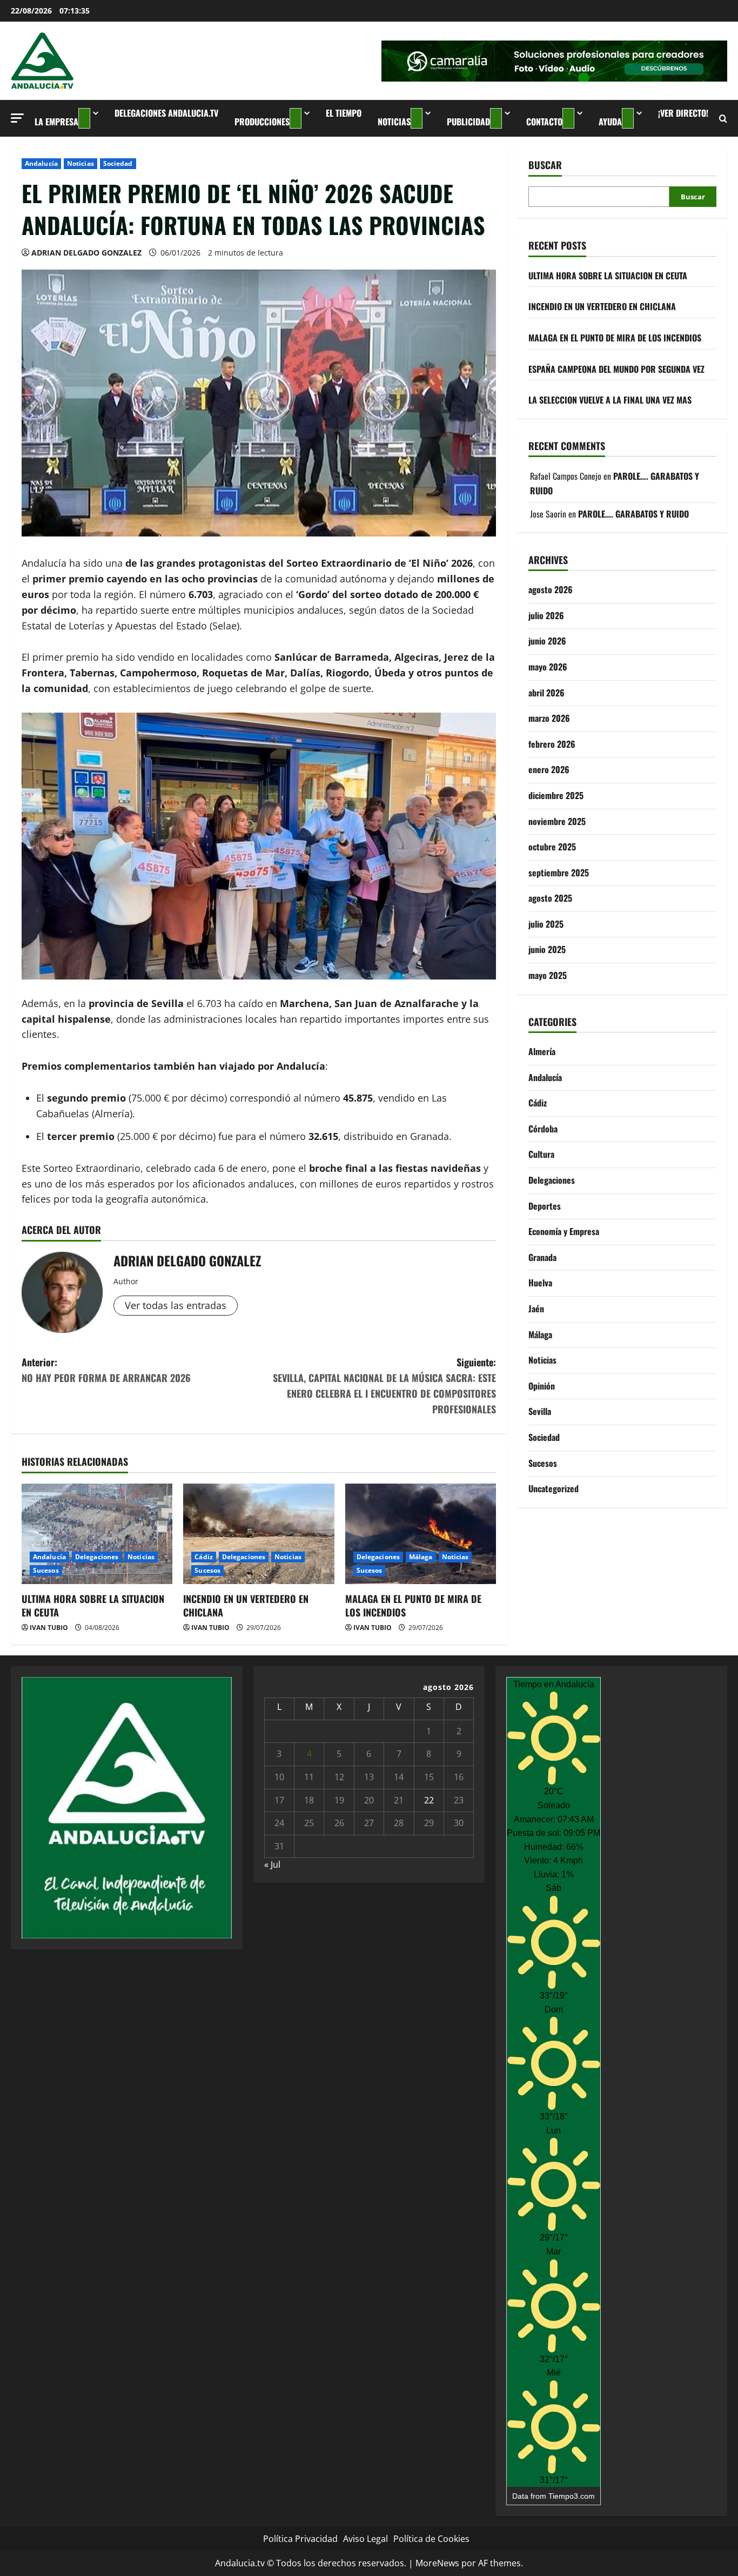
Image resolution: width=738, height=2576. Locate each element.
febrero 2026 (552, 743)
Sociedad (118, 163)
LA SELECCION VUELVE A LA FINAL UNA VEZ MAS (610, 400)
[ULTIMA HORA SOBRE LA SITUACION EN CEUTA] (97, 1534)
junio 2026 (547, 641)
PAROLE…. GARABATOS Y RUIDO (633, 513)
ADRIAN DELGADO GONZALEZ (86, 253)
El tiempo (344, 113)
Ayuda (610, 122)
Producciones (262, 122)
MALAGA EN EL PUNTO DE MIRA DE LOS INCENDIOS (413, 1605)
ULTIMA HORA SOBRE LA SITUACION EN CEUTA (93, 1605)
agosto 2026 (551, 589)
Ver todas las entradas (176, 1305)
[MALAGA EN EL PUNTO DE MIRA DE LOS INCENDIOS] (421, 1534)
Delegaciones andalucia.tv (166, 113)
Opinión (542, 1386)
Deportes (545, 1205)
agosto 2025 (550, 898)
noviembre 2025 (557, 821)
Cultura (541, 1154)
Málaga (421, 1557)
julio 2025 (546, 924)
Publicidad (468, 122)
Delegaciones (97, 1557)
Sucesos (46, 1570)
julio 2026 (546, 615)
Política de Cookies (431, 2539)
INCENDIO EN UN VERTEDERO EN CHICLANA (246, 1605)
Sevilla (540, 1411)
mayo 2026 (548, 667)
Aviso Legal (365, 2539)
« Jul (272, 1864)
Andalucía (41, 163)
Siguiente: (384, 1385)
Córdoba (543, 1129)
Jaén (536, 1309)
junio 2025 (547, 949)
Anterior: (106, 1370)
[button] (17, 118)
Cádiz (204, 1557)
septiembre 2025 (559, 872)
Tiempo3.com (572, 2496)
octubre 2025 (552, 847)
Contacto (544, 122)
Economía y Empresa (564, 1231)
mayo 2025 (548, 975)
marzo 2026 (549, 718)
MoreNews (437, 2563)
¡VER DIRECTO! (683, 113)
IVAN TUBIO (49, 1628)
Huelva (540, 1283)
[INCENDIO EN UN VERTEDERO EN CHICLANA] (259, 1534)
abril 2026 (546, 692)
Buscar (545, 165)
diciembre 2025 (556, 795)
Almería (542, 1051)
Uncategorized (553, 1488)
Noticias (394, 122)
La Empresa (56, 122)
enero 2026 (549, 769)
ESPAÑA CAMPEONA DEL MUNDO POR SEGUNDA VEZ (616, 368)
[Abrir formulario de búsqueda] (723, 119)
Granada (542, 1257)
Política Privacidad (300, 2539)
